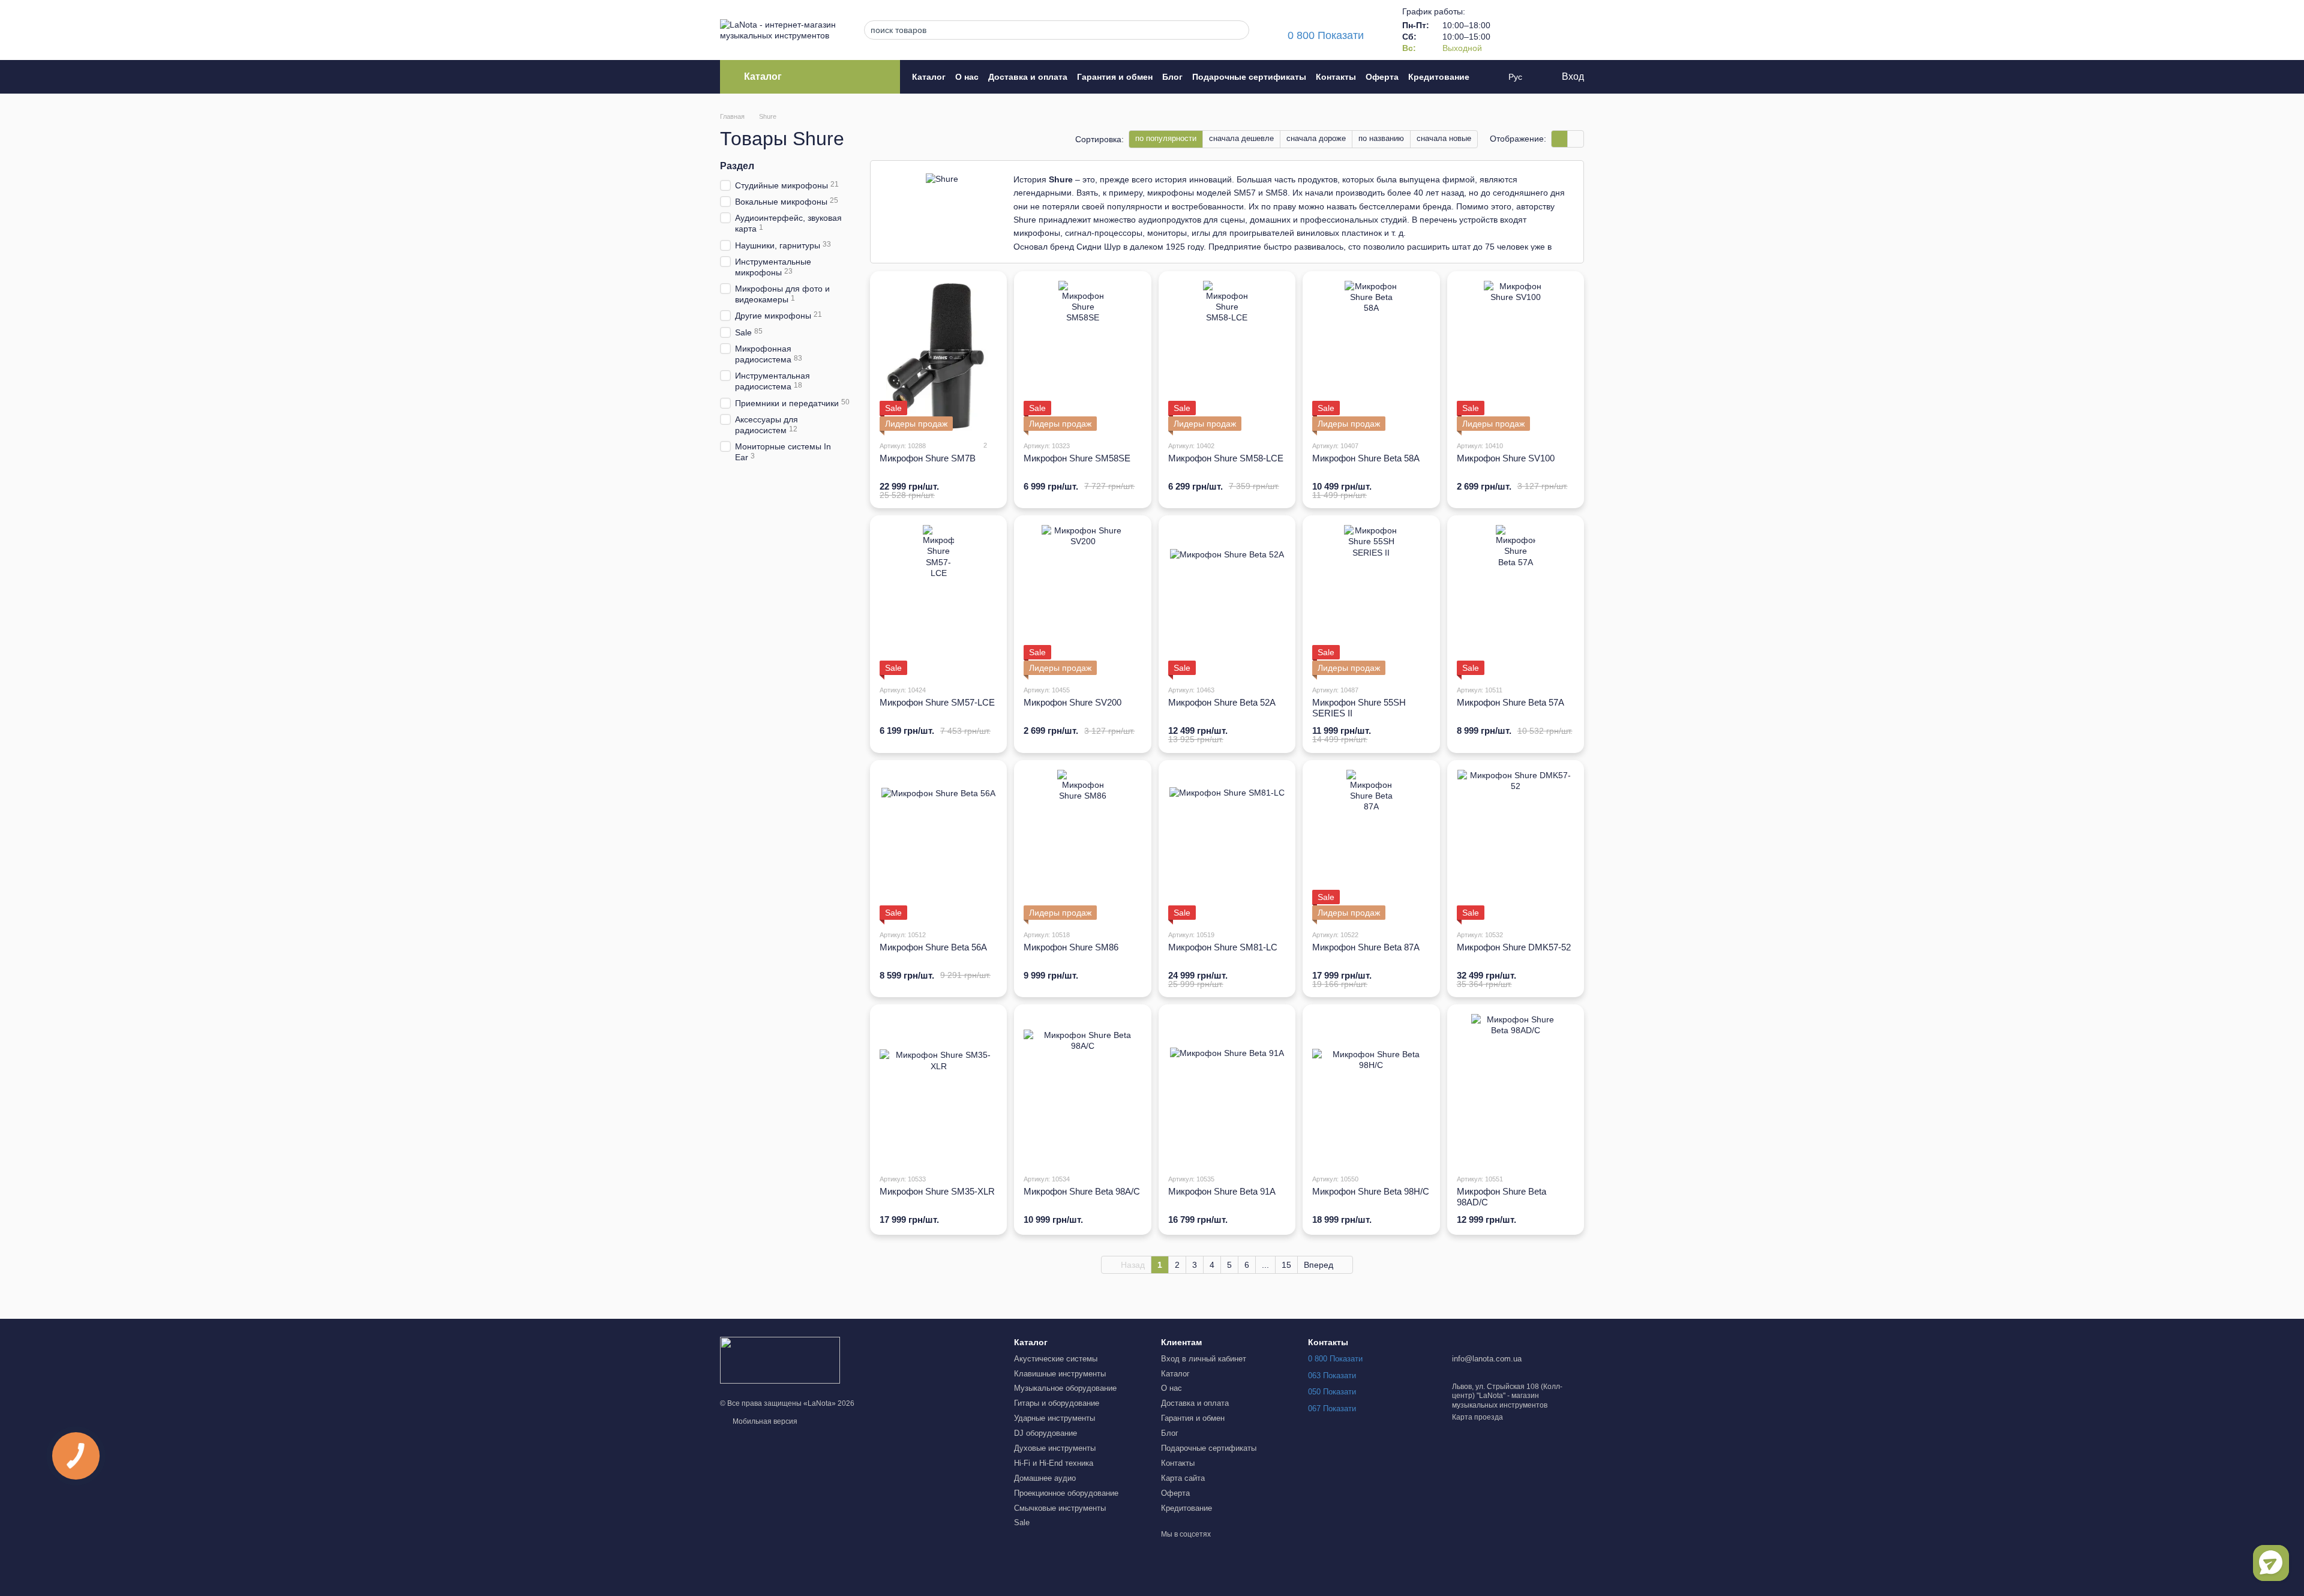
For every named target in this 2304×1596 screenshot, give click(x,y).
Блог (1172, 77)
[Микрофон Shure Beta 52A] (1227, 600)
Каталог (929, 77)
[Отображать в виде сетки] (1560, 139)
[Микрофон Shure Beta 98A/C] (1082, 1089)
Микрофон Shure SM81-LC (1223, 947)
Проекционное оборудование (1066, 1493)
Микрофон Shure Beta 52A (1222, 702)
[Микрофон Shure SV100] (1516, 356)
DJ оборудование (1045, 1433)
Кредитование (1439, 77)
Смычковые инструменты (1060, 1508)
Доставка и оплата (1028, 77)
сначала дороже (1316, 138)
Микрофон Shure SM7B (928, 458)
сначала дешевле (1241, 138)
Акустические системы (1056, 1359)
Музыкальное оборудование (1065, 1388)
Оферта (1382, 77)
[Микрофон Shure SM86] (1082, 845)
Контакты (1336, 77)
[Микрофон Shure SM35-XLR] (938, 1089)
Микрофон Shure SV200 (1072, 702)
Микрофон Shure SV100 (1506, 458)
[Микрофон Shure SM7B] (938, 356)
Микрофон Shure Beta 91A (1222, 1191)
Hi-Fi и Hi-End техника (1054, 1463)
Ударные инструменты (1054, 1418)
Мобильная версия (764, 1421)
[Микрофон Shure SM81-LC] (1227, 845)
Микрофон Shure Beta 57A (1510, 702)
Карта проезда (1477, 1417)
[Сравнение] (1512, 30)
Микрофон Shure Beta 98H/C (1371, 1191)
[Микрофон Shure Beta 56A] (938, 845)
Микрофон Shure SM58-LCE (1226, 458)
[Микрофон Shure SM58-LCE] (1227, 356)
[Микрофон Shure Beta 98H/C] (1371, 1089)
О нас (967, 77)
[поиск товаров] (1237, 30)
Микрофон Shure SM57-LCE (937, 702)
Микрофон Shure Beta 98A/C (1082, 1191)
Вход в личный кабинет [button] (1204, 1359)
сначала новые (1444, 138)
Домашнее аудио (1045, 1478)
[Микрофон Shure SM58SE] (1082, 356)
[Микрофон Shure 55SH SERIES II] (1371, 600)
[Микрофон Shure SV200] (1082, 600)
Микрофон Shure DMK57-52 (1514, 947)
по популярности (1166, 138)
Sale (1022, 1522)
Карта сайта (1183, 1478)
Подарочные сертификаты (1249, 77)
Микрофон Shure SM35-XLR (937, 1191)
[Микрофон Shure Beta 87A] (1371, 845)
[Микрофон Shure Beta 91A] (1227, 1089)
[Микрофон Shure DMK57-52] (1516, 845)
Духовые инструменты (1055, 1448)
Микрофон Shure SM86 (1071, 947)
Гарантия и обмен (1115, 77)
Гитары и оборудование (1057, 1403)
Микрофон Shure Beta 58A (1366, 458)
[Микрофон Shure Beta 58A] (1371, 356)
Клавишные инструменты (1060, 1374)
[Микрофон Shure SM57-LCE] (938, 600)
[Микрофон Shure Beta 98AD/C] (1516, 1089)
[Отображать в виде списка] (1576, 139)
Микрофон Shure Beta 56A (933, 947)
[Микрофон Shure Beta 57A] (1516, 600)
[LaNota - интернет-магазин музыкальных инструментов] (780, 1360)
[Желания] (1543, 30)
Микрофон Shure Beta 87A (1366, 947)
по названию (1381, 138)
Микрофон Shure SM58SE (1077, 458)
